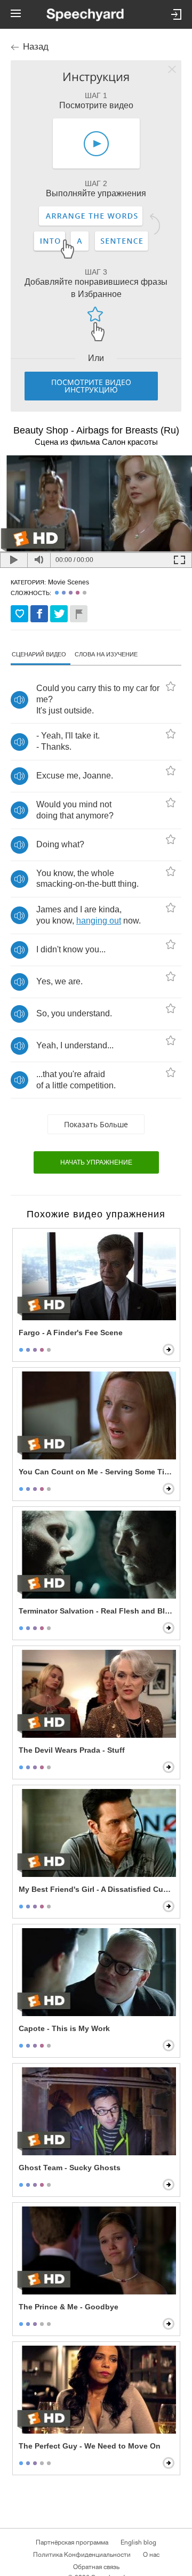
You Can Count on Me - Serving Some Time (97, 1472)
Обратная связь (96, 2567)
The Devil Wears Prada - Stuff (72, 1750)
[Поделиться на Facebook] (39, 614)
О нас (151, 2555)
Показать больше (96, 1124)
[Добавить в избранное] (19, 614)
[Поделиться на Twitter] (59, 614)
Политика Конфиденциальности (82, 2555)
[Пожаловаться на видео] (79, 614)
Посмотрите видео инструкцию (91, 386)
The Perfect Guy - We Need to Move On (90, 2446)
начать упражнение (96, 1162)
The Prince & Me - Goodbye (69, 2307)
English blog (138, 2542)
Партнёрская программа (72, 2542)
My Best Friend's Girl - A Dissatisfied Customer (97, 1889)
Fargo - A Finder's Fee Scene (71, 1333)
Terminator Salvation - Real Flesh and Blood (97, 1611)
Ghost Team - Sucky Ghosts (70, 2168)
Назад (36, 47)
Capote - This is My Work (64, 2028)
